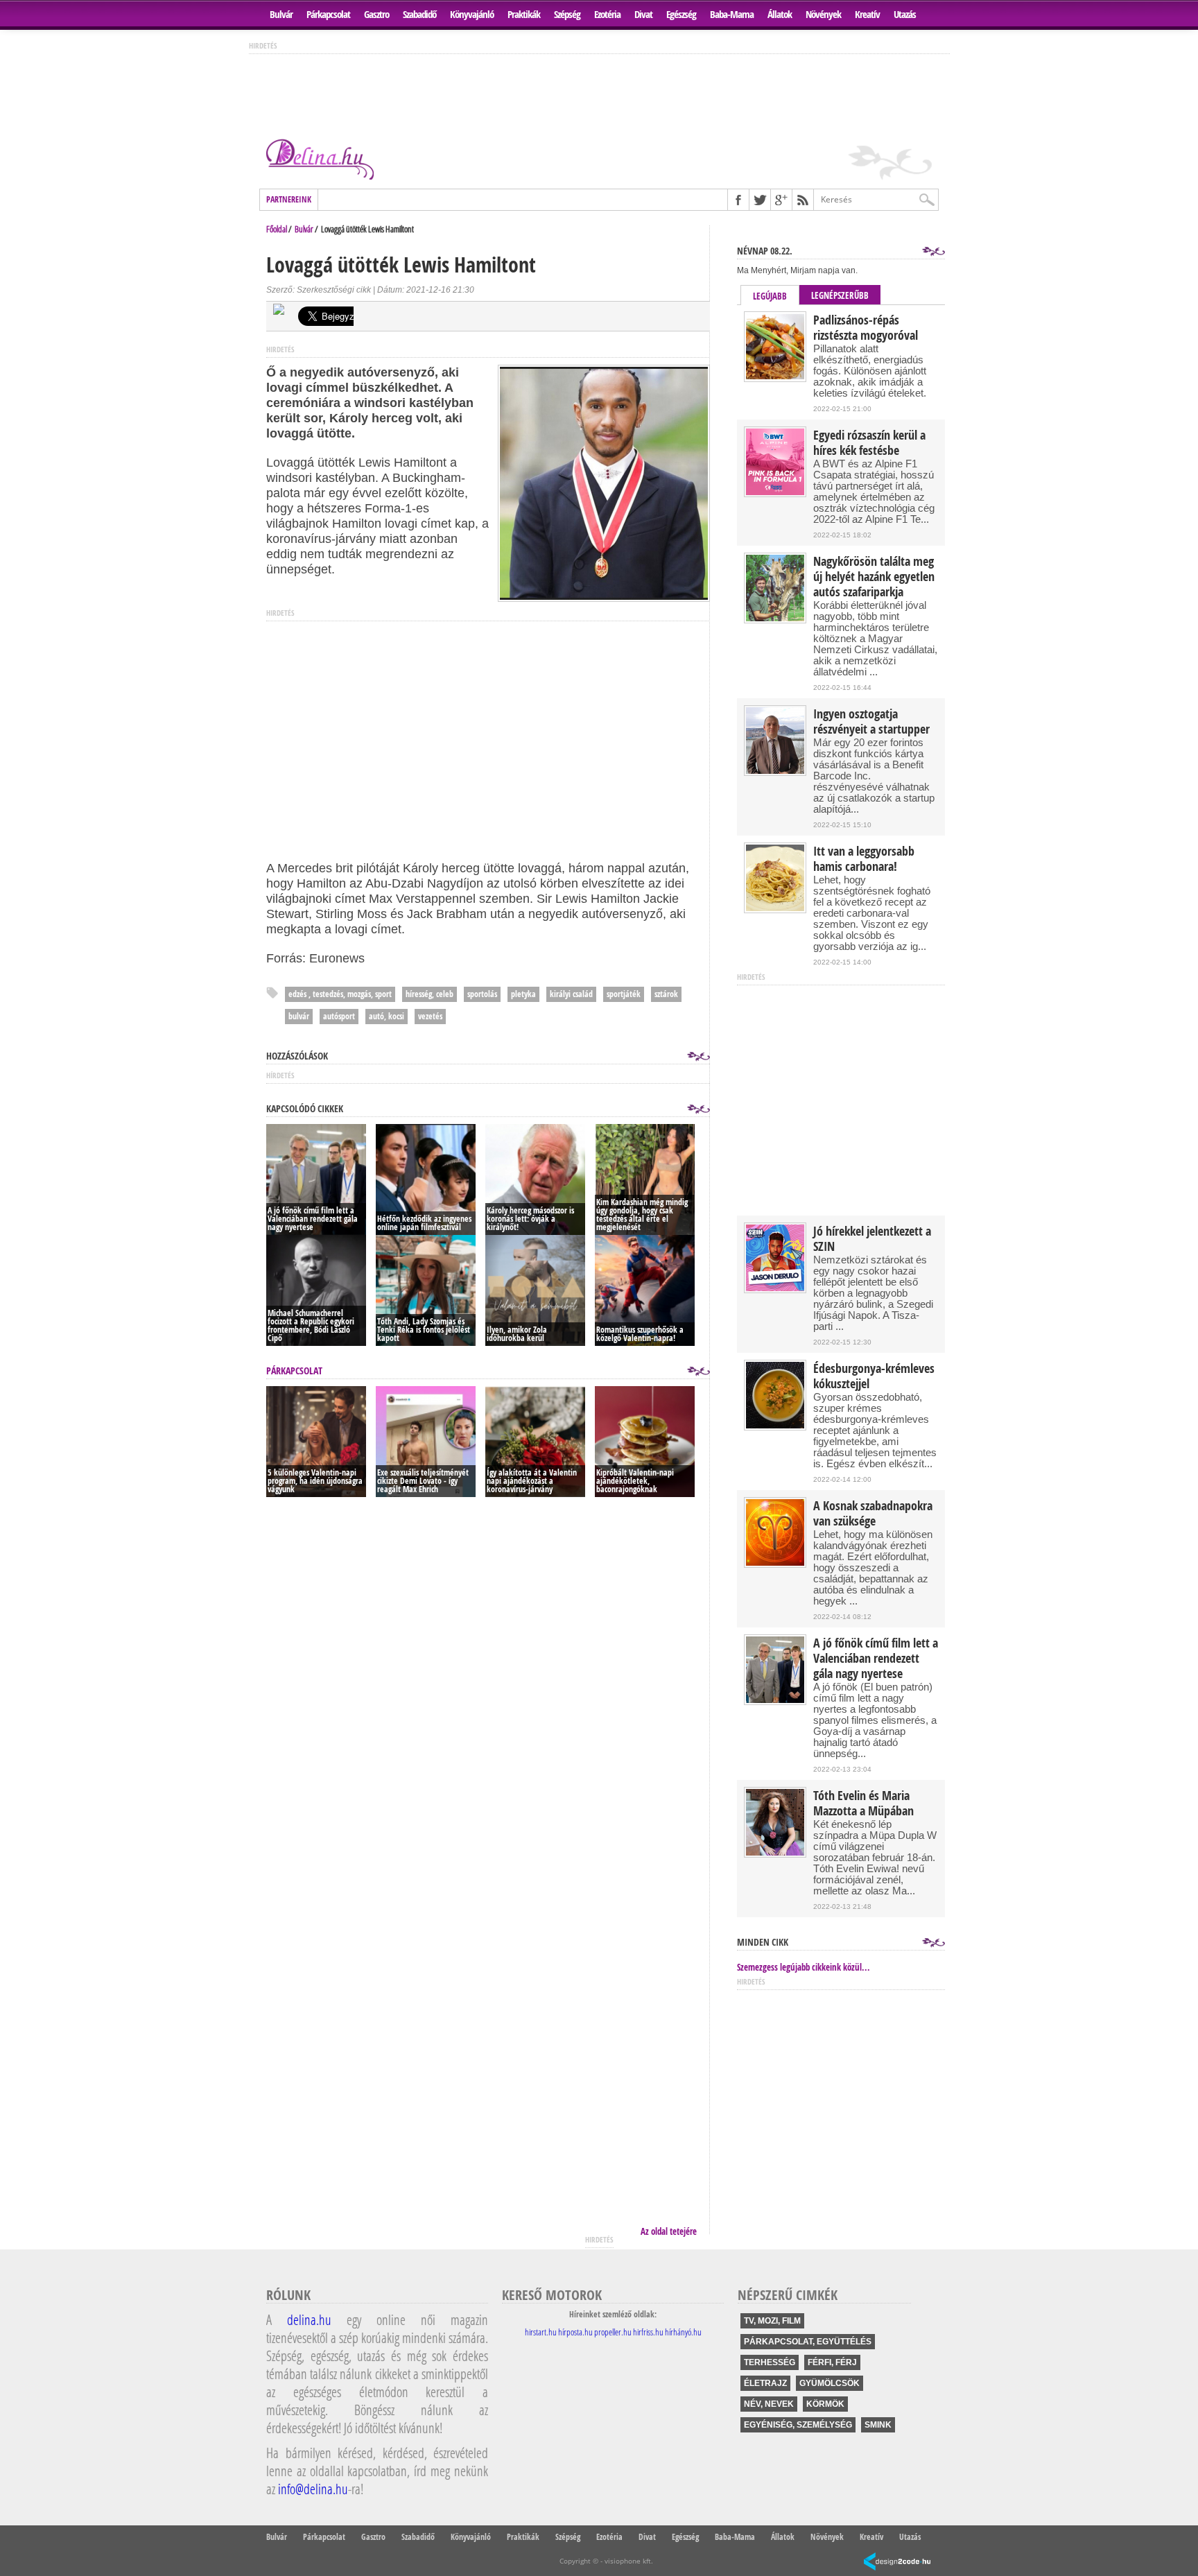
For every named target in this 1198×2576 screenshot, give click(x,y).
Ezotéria (607, 14)
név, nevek (769, 2404)
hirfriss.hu (648, 2332)
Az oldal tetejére (669, 2231)
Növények (823, 14)
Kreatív (867, 14)
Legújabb (770, 296)
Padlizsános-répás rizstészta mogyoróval (866, 328)
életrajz (765, 2383)
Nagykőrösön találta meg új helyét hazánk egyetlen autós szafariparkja (874, 577)
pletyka (523, 994)
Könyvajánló (472, 14)
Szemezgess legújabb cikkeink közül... (804, 1967)
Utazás (905, 14)
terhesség (770, 2362)
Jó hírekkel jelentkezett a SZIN (872, 1239)
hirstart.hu (541, 2332)
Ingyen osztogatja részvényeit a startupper (871, 722)
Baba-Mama (732, 14)
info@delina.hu (313, 2489)
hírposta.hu (575, 2332)
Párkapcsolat (328, 14)
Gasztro (376, 14)
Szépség (567, 14)
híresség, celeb (429, 994)
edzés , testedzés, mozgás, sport (340, 994)
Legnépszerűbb (840, 295)
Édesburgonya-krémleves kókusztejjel (874, 1376)
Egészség (681, 14)
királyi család (571, 994)
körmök (825, 2404)
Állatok (780, 14)
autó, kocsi (387, 1016)
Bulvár (281, 14)
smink (878, 2425)
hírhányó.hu (683, 2332)
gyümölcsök (830, 2383)
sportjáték (624, 994)
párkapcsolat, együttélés (808, 2342)
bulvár (299, 1016)
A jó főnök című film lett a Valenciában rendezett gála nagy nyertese (876, 1659)
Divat (643, 14)
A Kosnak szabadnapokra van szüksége (873, 1514)
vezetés (430, 1016)
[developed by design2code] (897, 2562)
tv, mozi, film (772, 2321)
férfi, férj (832, 2362)
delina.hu (309, 2319)
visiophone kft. (629, 2561)
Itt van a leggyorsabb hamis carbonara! (864, 859)
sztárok (666, 994)
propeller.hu (613, 2332)
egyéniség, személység (798, 2425)
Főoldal (277, 229)
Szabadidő (419, 14)
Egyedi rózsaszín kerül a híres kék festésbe (869, 443)
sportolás (482, 994)
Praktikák (524, 14)
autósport (339, 1016)
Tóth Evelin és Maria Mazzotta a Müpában (863, 1804)
